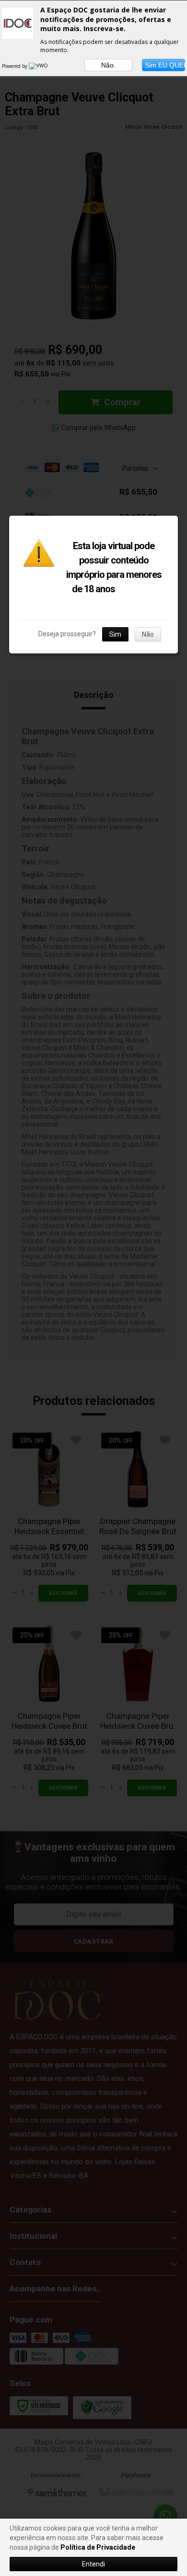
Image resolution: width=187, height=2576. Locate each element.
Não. (108, 65)
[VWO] (39, 66)
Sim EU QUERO (165, 65)
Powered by (15, 66)
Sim (115, 634)
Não (148, 634)
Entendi (93, 2564)
